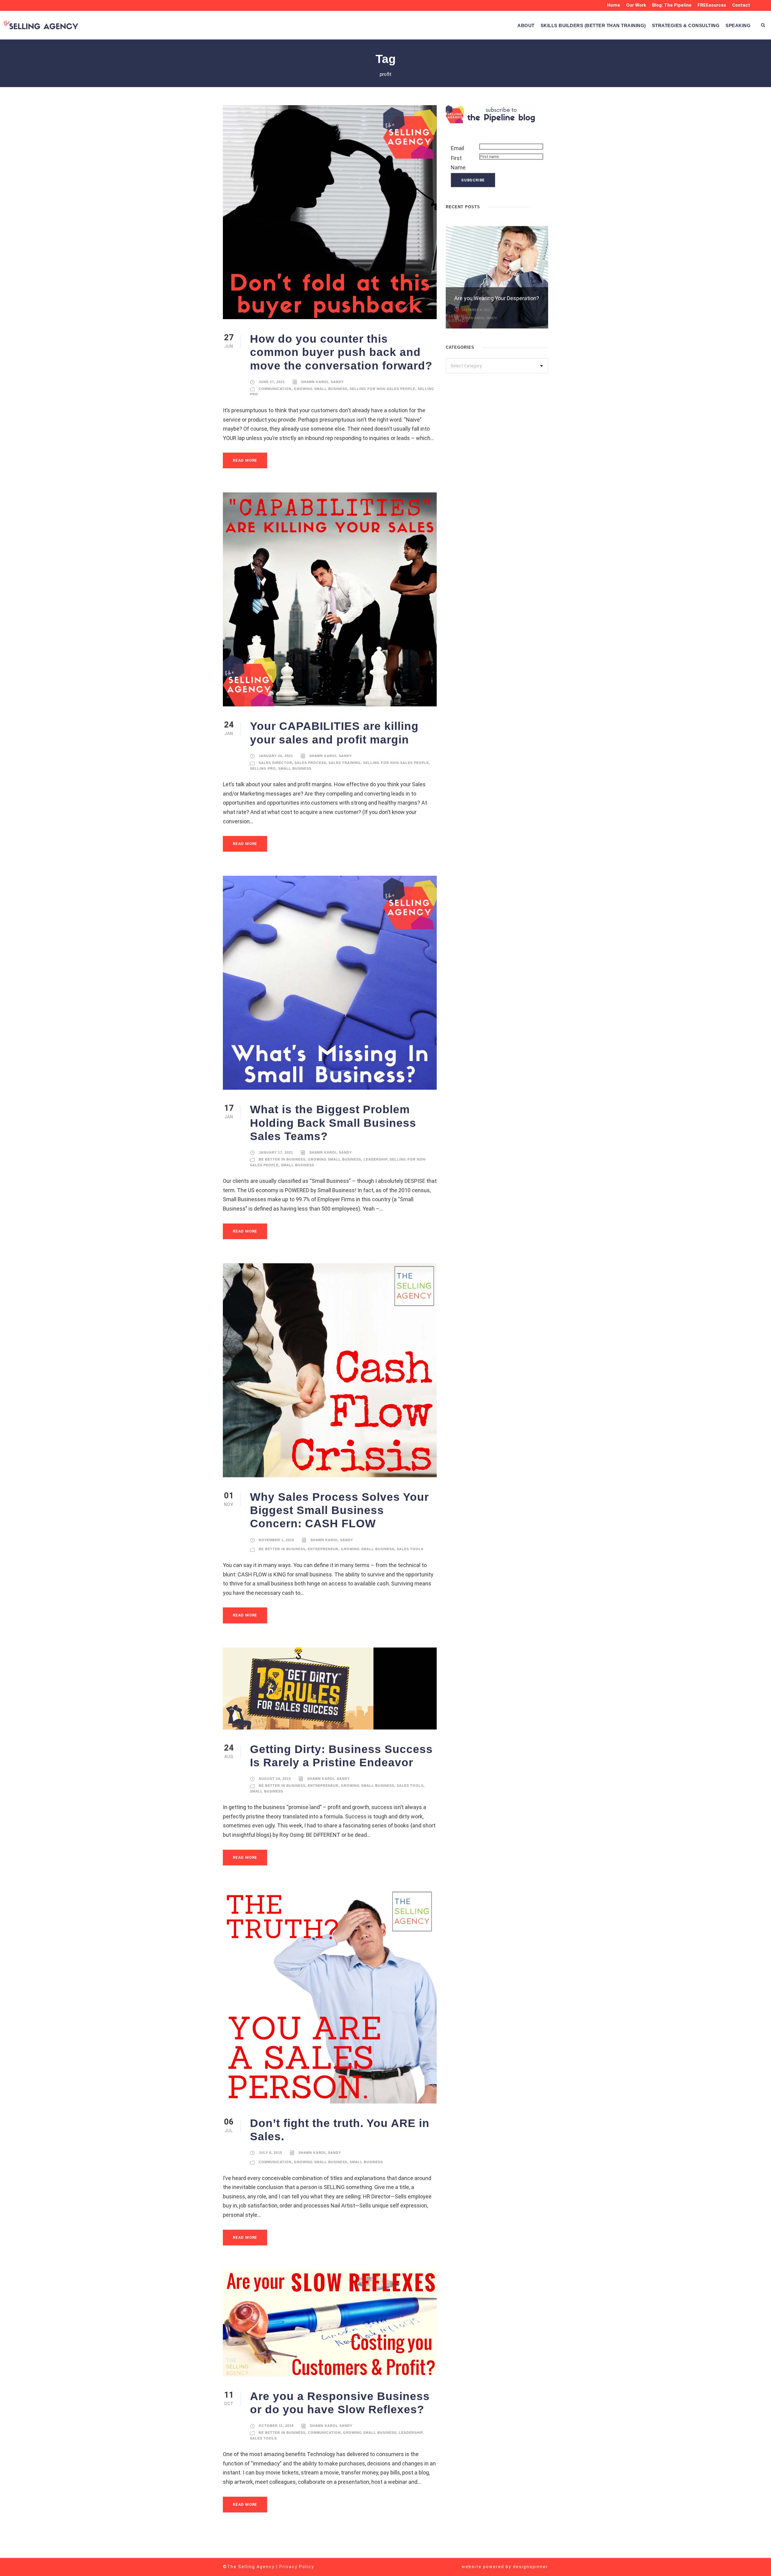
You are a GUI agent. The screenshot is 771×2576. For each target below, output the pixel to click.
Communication (275, 389)
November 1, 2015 (276, 1540)
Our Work (636, 5)
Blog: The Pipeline (672, 5)
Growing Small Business (321, 389)
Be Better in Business (282, 1159)
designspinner (531, 2567)
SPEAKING (738, 25)
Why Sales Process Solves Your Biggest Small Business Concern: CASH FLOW (339, 1510)
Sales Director (275, 763)
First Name (458, 163)
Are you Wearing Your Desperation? (497, 298)
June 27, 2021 (272, 382)
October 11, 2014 (276, 2426)
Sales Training (345, 763)
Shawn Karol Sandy (322, 382)
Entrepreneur (323, 1549)
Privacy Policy (297, 2567)
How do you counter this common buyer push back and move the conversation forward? (341, 352)
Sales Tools (410, 1549)
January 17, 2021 (276, 1152)
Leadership (375, 1159)
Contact (741, 5)
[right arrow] (545, 206)
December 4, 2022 (476, 310)
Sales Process (310, 763)
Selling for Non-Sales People (382, 389)
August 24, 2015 (275, 1779)
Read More (245, 460)
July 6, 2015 (270, 2153)
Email (457, 148)
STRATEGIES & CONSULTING (686, 25)
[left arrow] (539, 206)
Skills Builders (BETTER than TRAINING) (593, 25)
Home (614, 5)
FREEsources (712, 5)
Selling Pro (263, 768)
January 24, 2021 (276, 756)
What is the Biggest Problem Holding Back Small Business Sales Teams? (333, 1123)
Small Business (295, 768)
